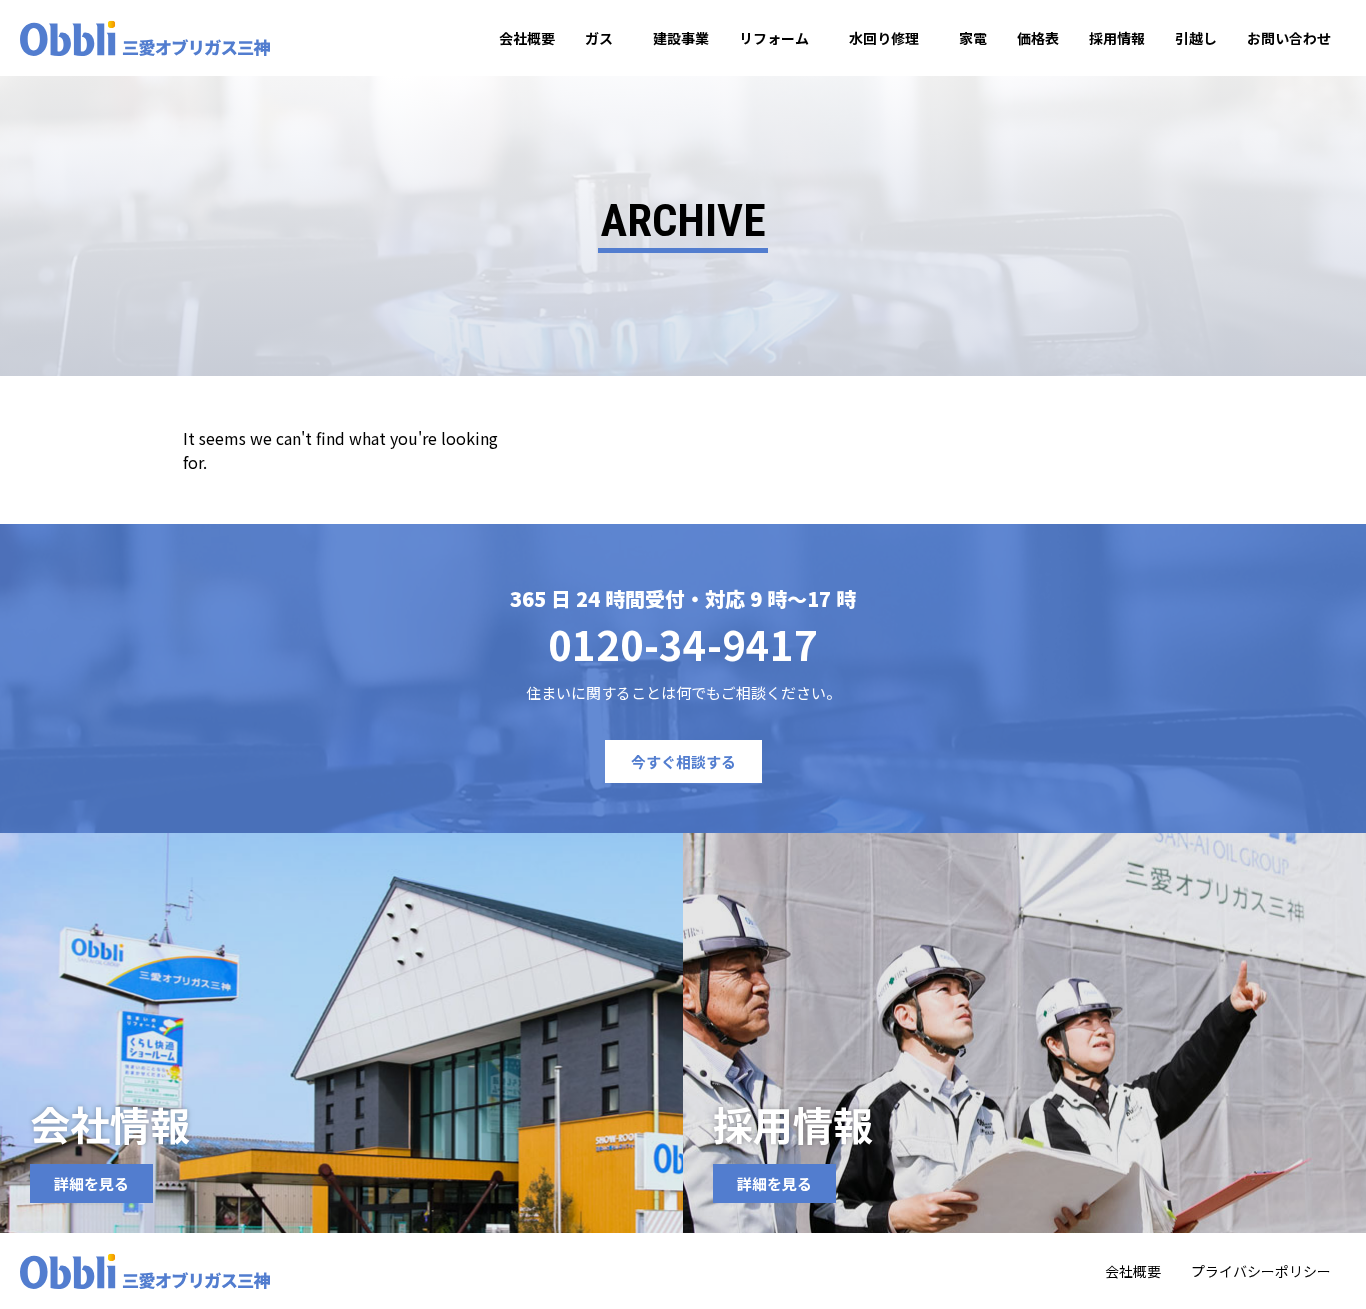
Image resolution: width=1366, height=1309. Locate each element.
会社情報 (110, 1124)
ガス (599, 38)
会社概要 (527, 38)
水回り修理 (884, 38)
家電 (973, 38)
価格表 (1038, 38)
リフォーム (774, 38)
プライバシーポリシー (1261, 1271)
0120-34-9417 (683, 644)
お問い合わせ (1289, 38)
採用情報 (1117, 38)
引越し (1196, 38)
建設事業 (681, 38)
